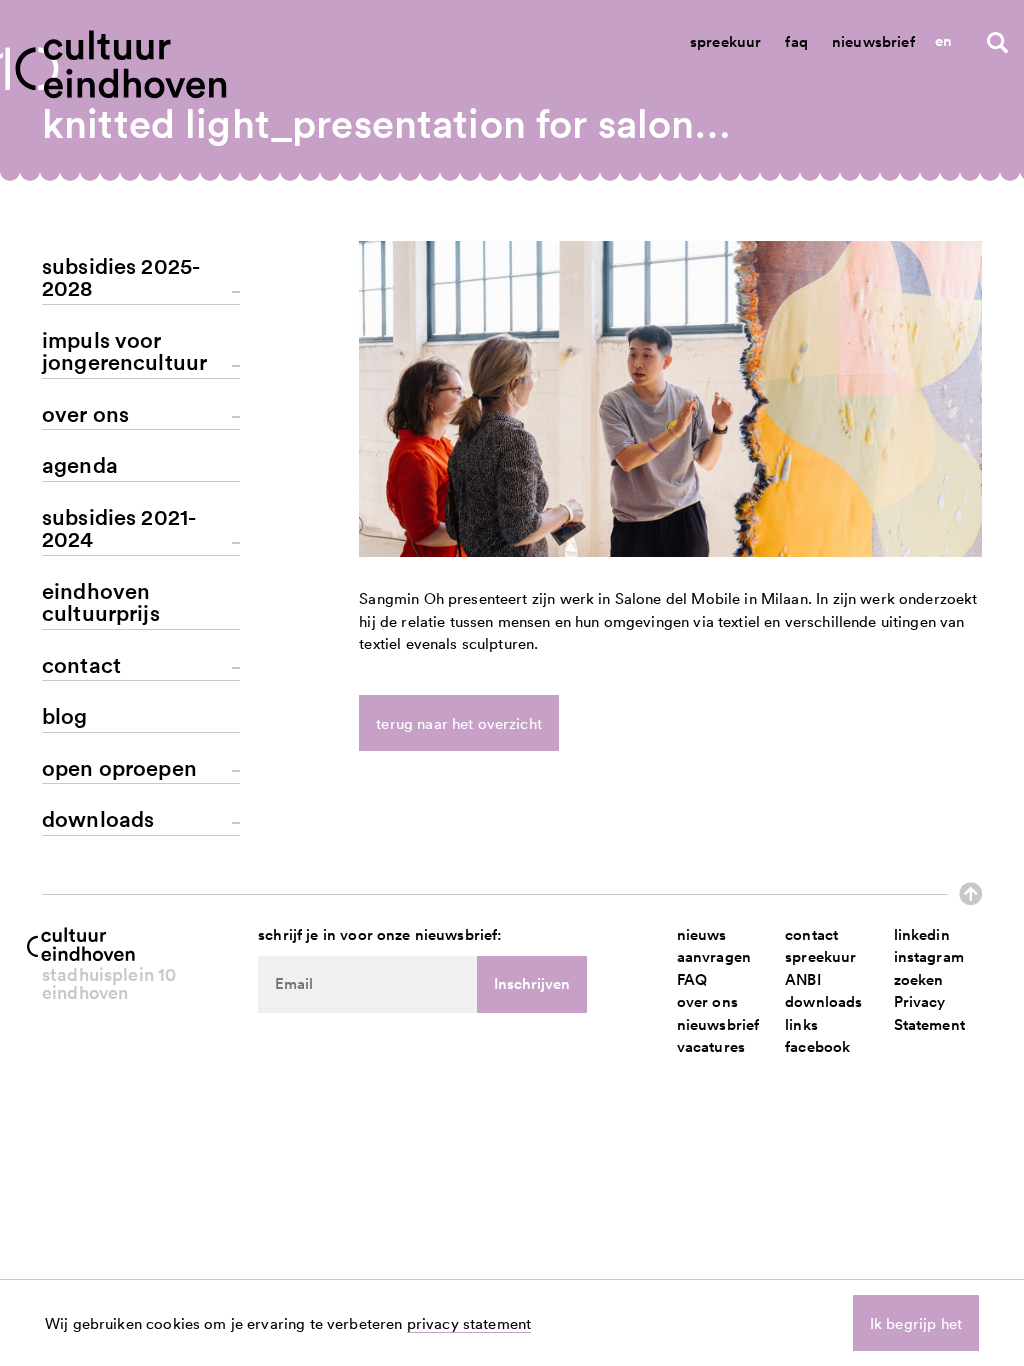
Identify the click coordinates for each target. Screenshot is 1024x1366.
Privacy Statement (929, 1013)
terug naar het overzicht (459, 723)
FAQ (692, 979)
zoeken (919, 979)
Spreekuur (725, 41)
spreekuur (820, 956)
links (801, 1024)
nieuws (702, 934)
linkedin (922, 934)
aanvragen (714, 956)
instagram (929, 956)
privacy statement (469, 1323)
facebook (817, 1046)
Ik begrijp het (916, 1323)
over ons (707, 1001)
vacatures (711, 1046)
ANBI (803, 979)
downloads (823, 1001)
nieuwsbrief (718, 1024)
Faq (796, 41)
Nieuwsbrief (873, 41)
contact (811, 934)
